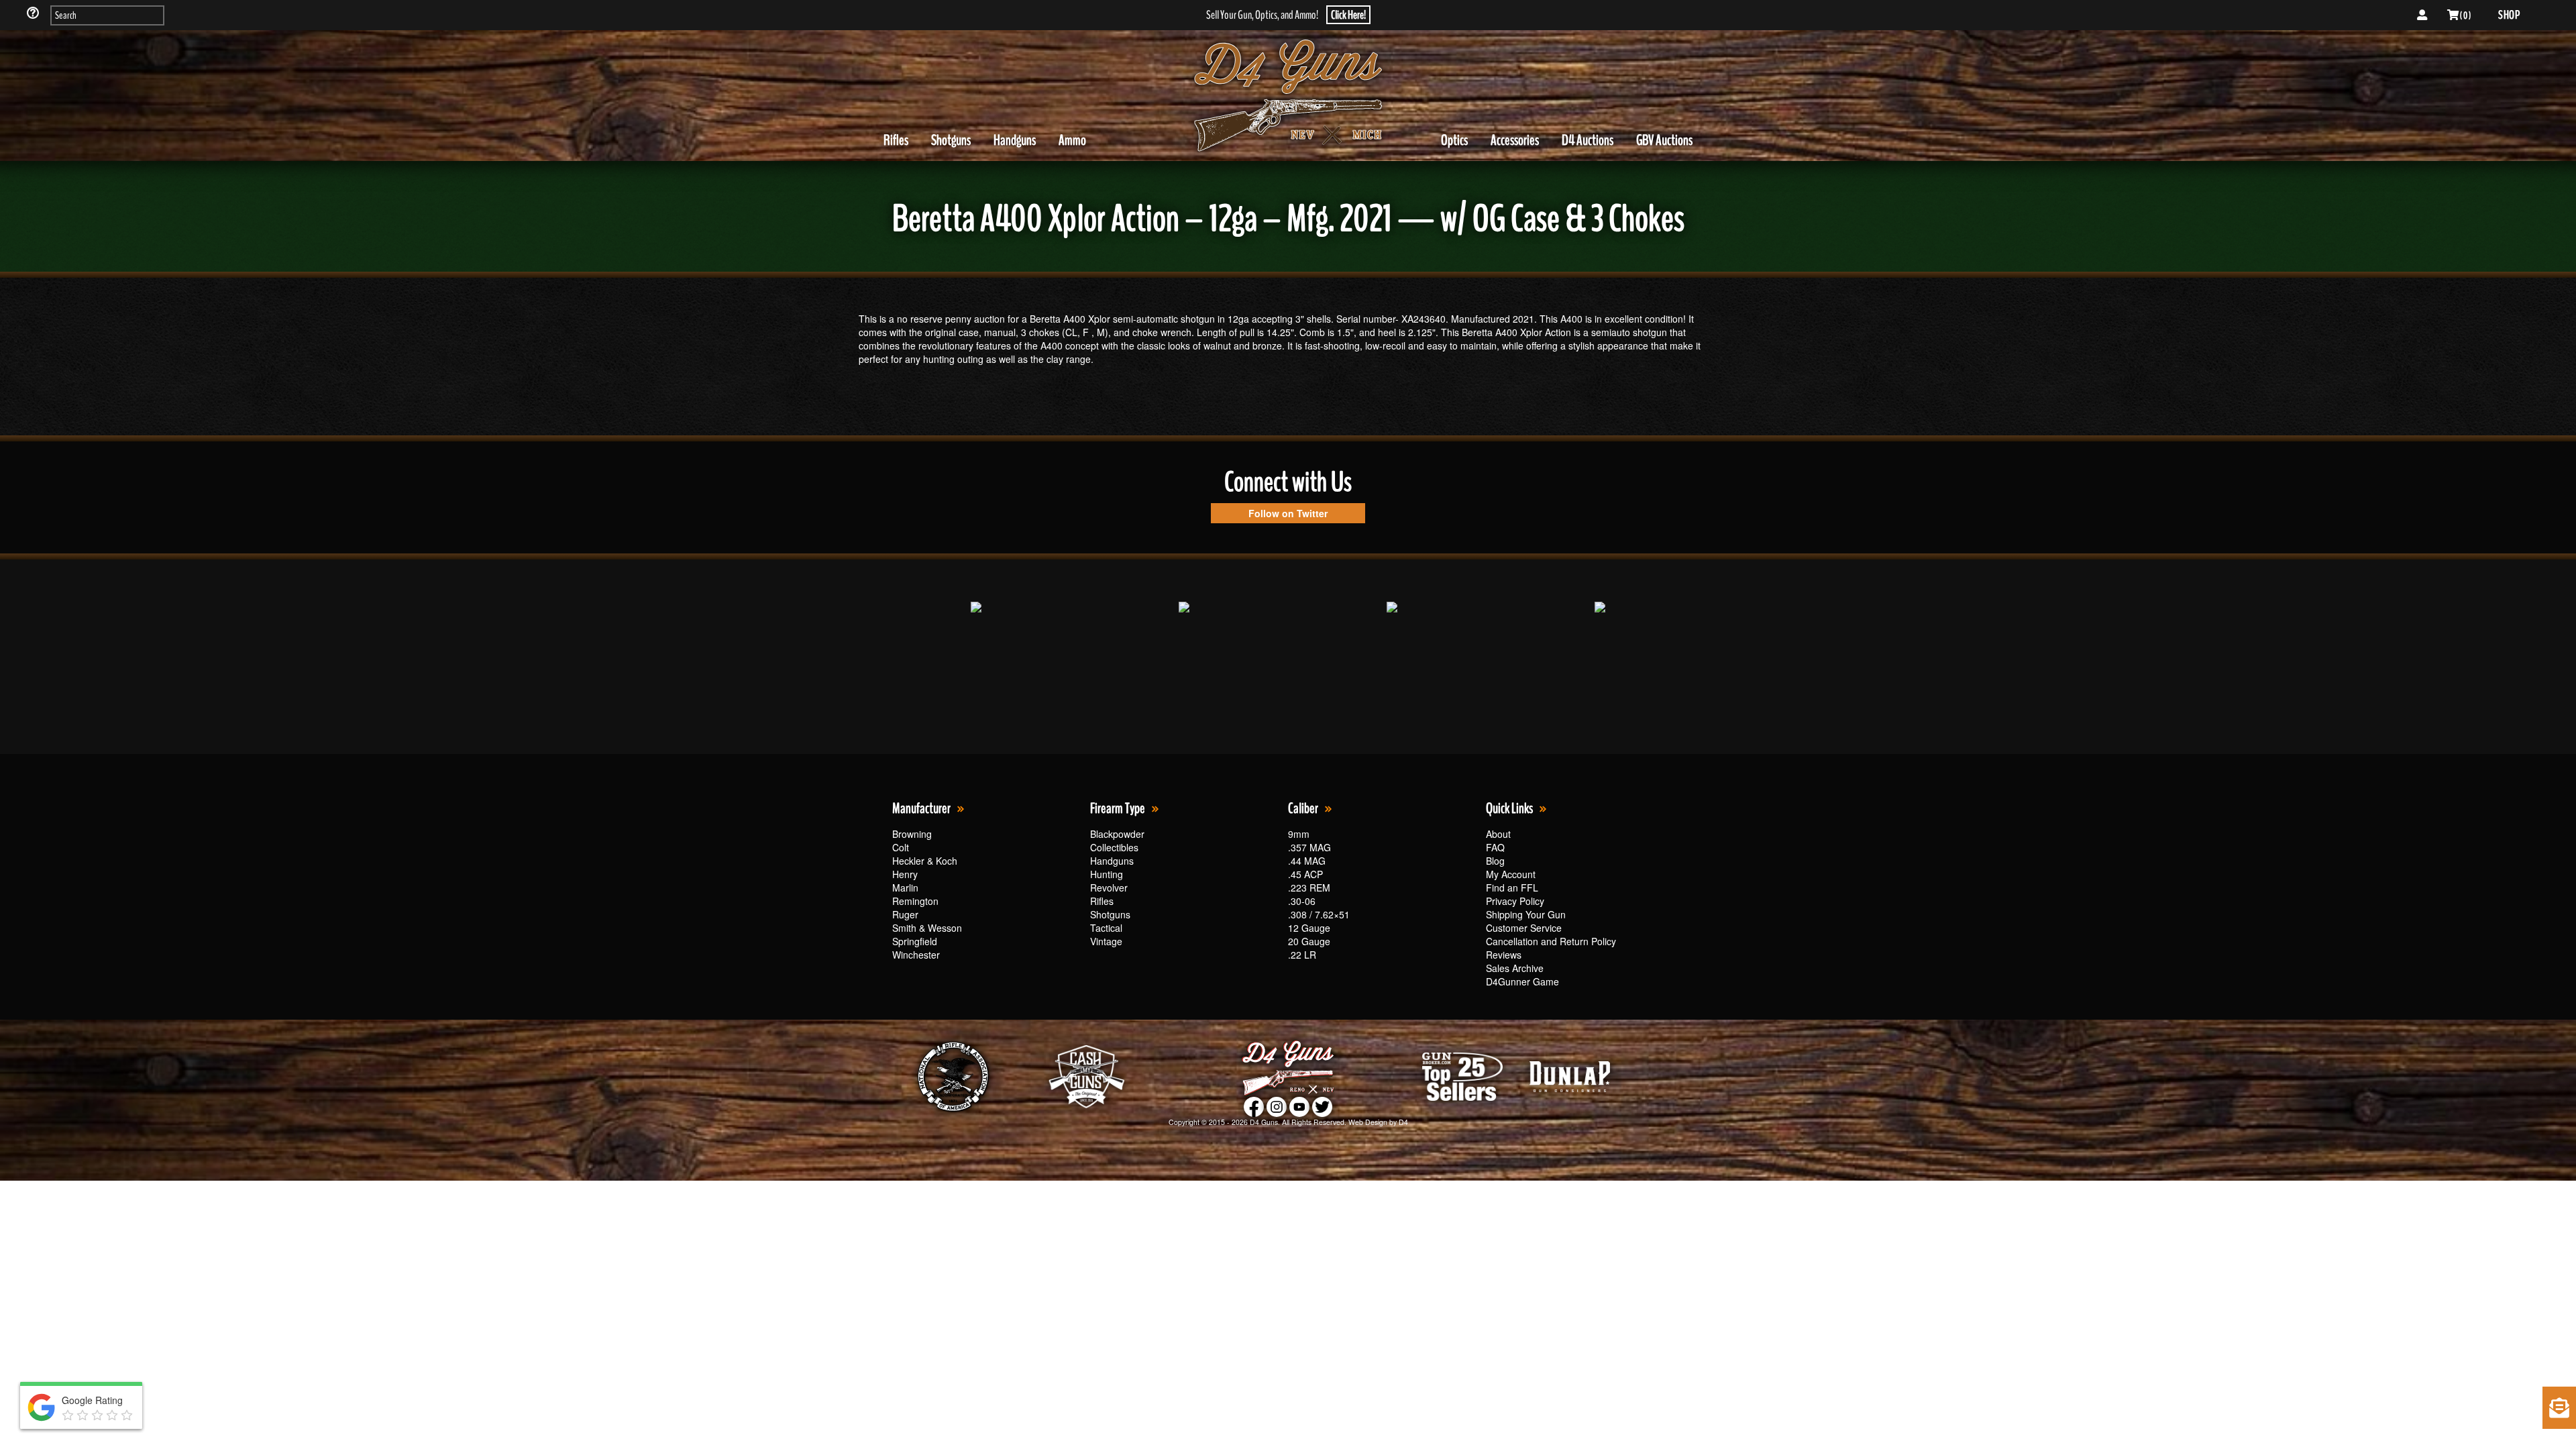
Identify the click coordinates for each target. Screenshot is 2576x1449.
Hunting (1107, 874)
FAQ (1495, 847)
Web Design (1368, 1122)
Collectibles (1114, 847)
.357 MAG (1309, 847)
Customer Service (1524, 928)
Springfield (915, 941)
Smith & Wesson (927, 928)
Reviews (1504, 955)
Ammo (1072, 140)
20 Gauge (1309, 941)
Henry (905, 874)
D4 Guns (1264, 1122)
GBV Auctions (1664, 140)
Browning (912, 834)
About (1498, 834)
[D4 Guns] (1288, 96)
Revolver (1109, 888)
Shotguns (951, 140)
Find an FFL (1512, 888)
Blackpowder (1117, 834)
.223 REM (1309, 888)
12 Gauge (1309, 928)
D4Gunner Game (1522, 981)
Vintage (1106, 941)
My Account (1511, 874)
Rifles (896, 140)
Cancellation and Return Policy (1551, 941)
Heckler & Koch (925, 861)
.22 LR (1302, 955)
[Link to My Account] (2422, 15)
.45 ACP (1305, 874)
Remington (915, 901)
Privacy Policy (1515, 901)
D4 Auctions (1588, 140)
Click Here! (1348, 15)
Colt (901, 847)
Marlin (905, 888)
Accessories (1515, 140)
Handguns (1015, 140)
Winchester (916, 955)
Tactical (1106, 928)
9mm (1299, 834)
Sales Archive (1515, 968)
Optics (1454, 140)
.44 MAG (1307, 861)
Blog (1495, 861)
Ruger (905, 914)
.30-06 (1302, 901)
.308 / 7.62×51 (1319, 914)
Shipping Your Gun (1526, 914)
